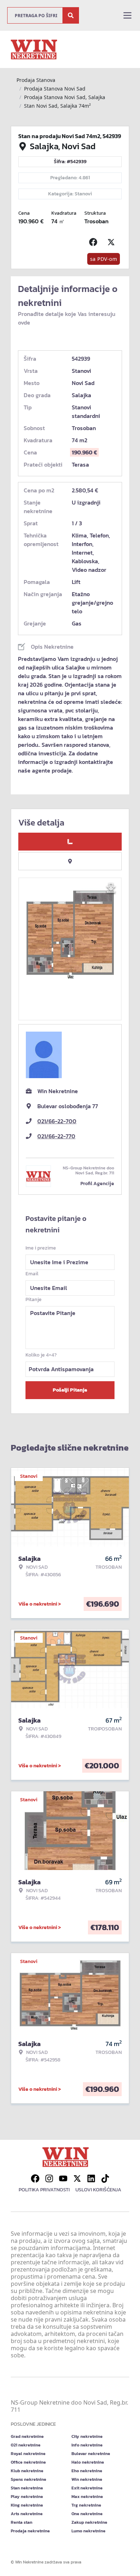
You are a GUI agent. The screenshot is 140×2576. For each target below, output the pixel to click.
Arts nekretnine (27, 2514)
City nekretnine (87, 2436)
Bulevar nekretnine (91, 2454)
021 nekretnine (26, 2445)
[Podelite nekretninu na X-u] (113, 242)
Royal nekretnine (28, 2454)
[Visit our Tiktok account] (105, 2178)
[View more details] (70, 842)
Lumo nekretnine (88, 2531)
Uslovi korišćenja (98, 2190)
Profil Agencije (97, 1184)
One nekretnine (87, 2514)
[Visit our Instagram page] (49, 2178)
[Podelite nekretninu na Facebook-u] (95, 242)
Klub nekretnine (27, 2471)
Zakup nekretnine (89, 2522)
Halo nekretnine (88, 2462)
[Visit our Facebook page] (35, 2178)
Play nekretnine (27, 2497)
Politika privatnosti (44, 2190)
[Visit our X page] (77, 2178)
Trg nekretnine (86, 2505)
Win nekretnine (87, 2479)
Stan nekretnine (27, 2488)
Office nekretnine (28, 2462)
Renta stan (22, 2522)
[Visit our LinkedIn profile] (91, 2178)
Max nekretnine (87, 2497)
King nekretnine (27, 2505)
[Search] (71, 15)
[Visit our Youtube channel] (63, 2178)
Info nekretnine (87, 2445)
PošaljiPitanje (70, 1390)
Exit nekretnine (87, 2488)
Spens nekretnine (29, 2479)
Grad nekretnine (27, 2436)
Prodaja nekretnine (30, 2531)
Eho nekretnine (87, 2471)
